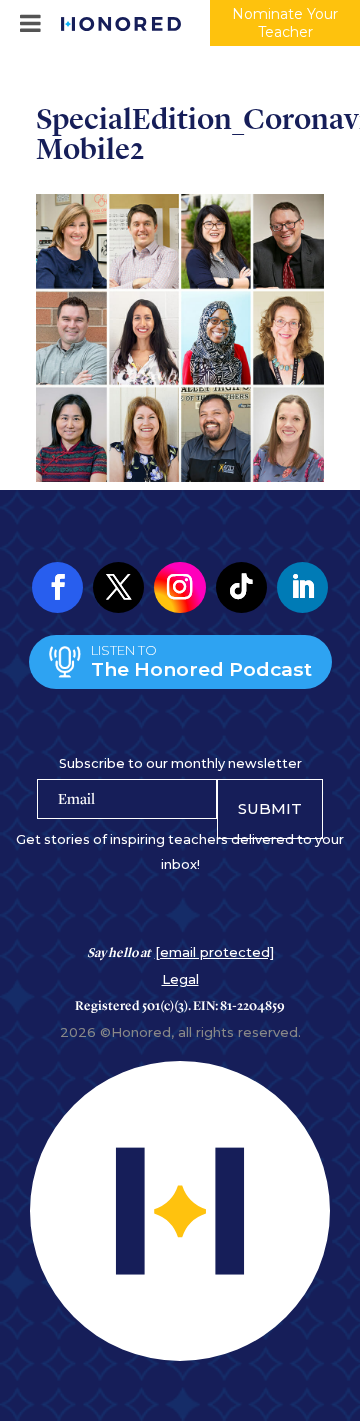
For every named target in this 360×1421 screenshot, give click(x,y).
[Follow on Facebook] (57, 587)
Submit (270, 808)
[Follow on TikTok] (241, 587)
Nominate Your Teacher (285, 23)
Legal (180, 979)
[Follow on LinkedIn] (302, 587)
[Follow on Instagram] (179, 587)
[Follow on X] (118, 587)
